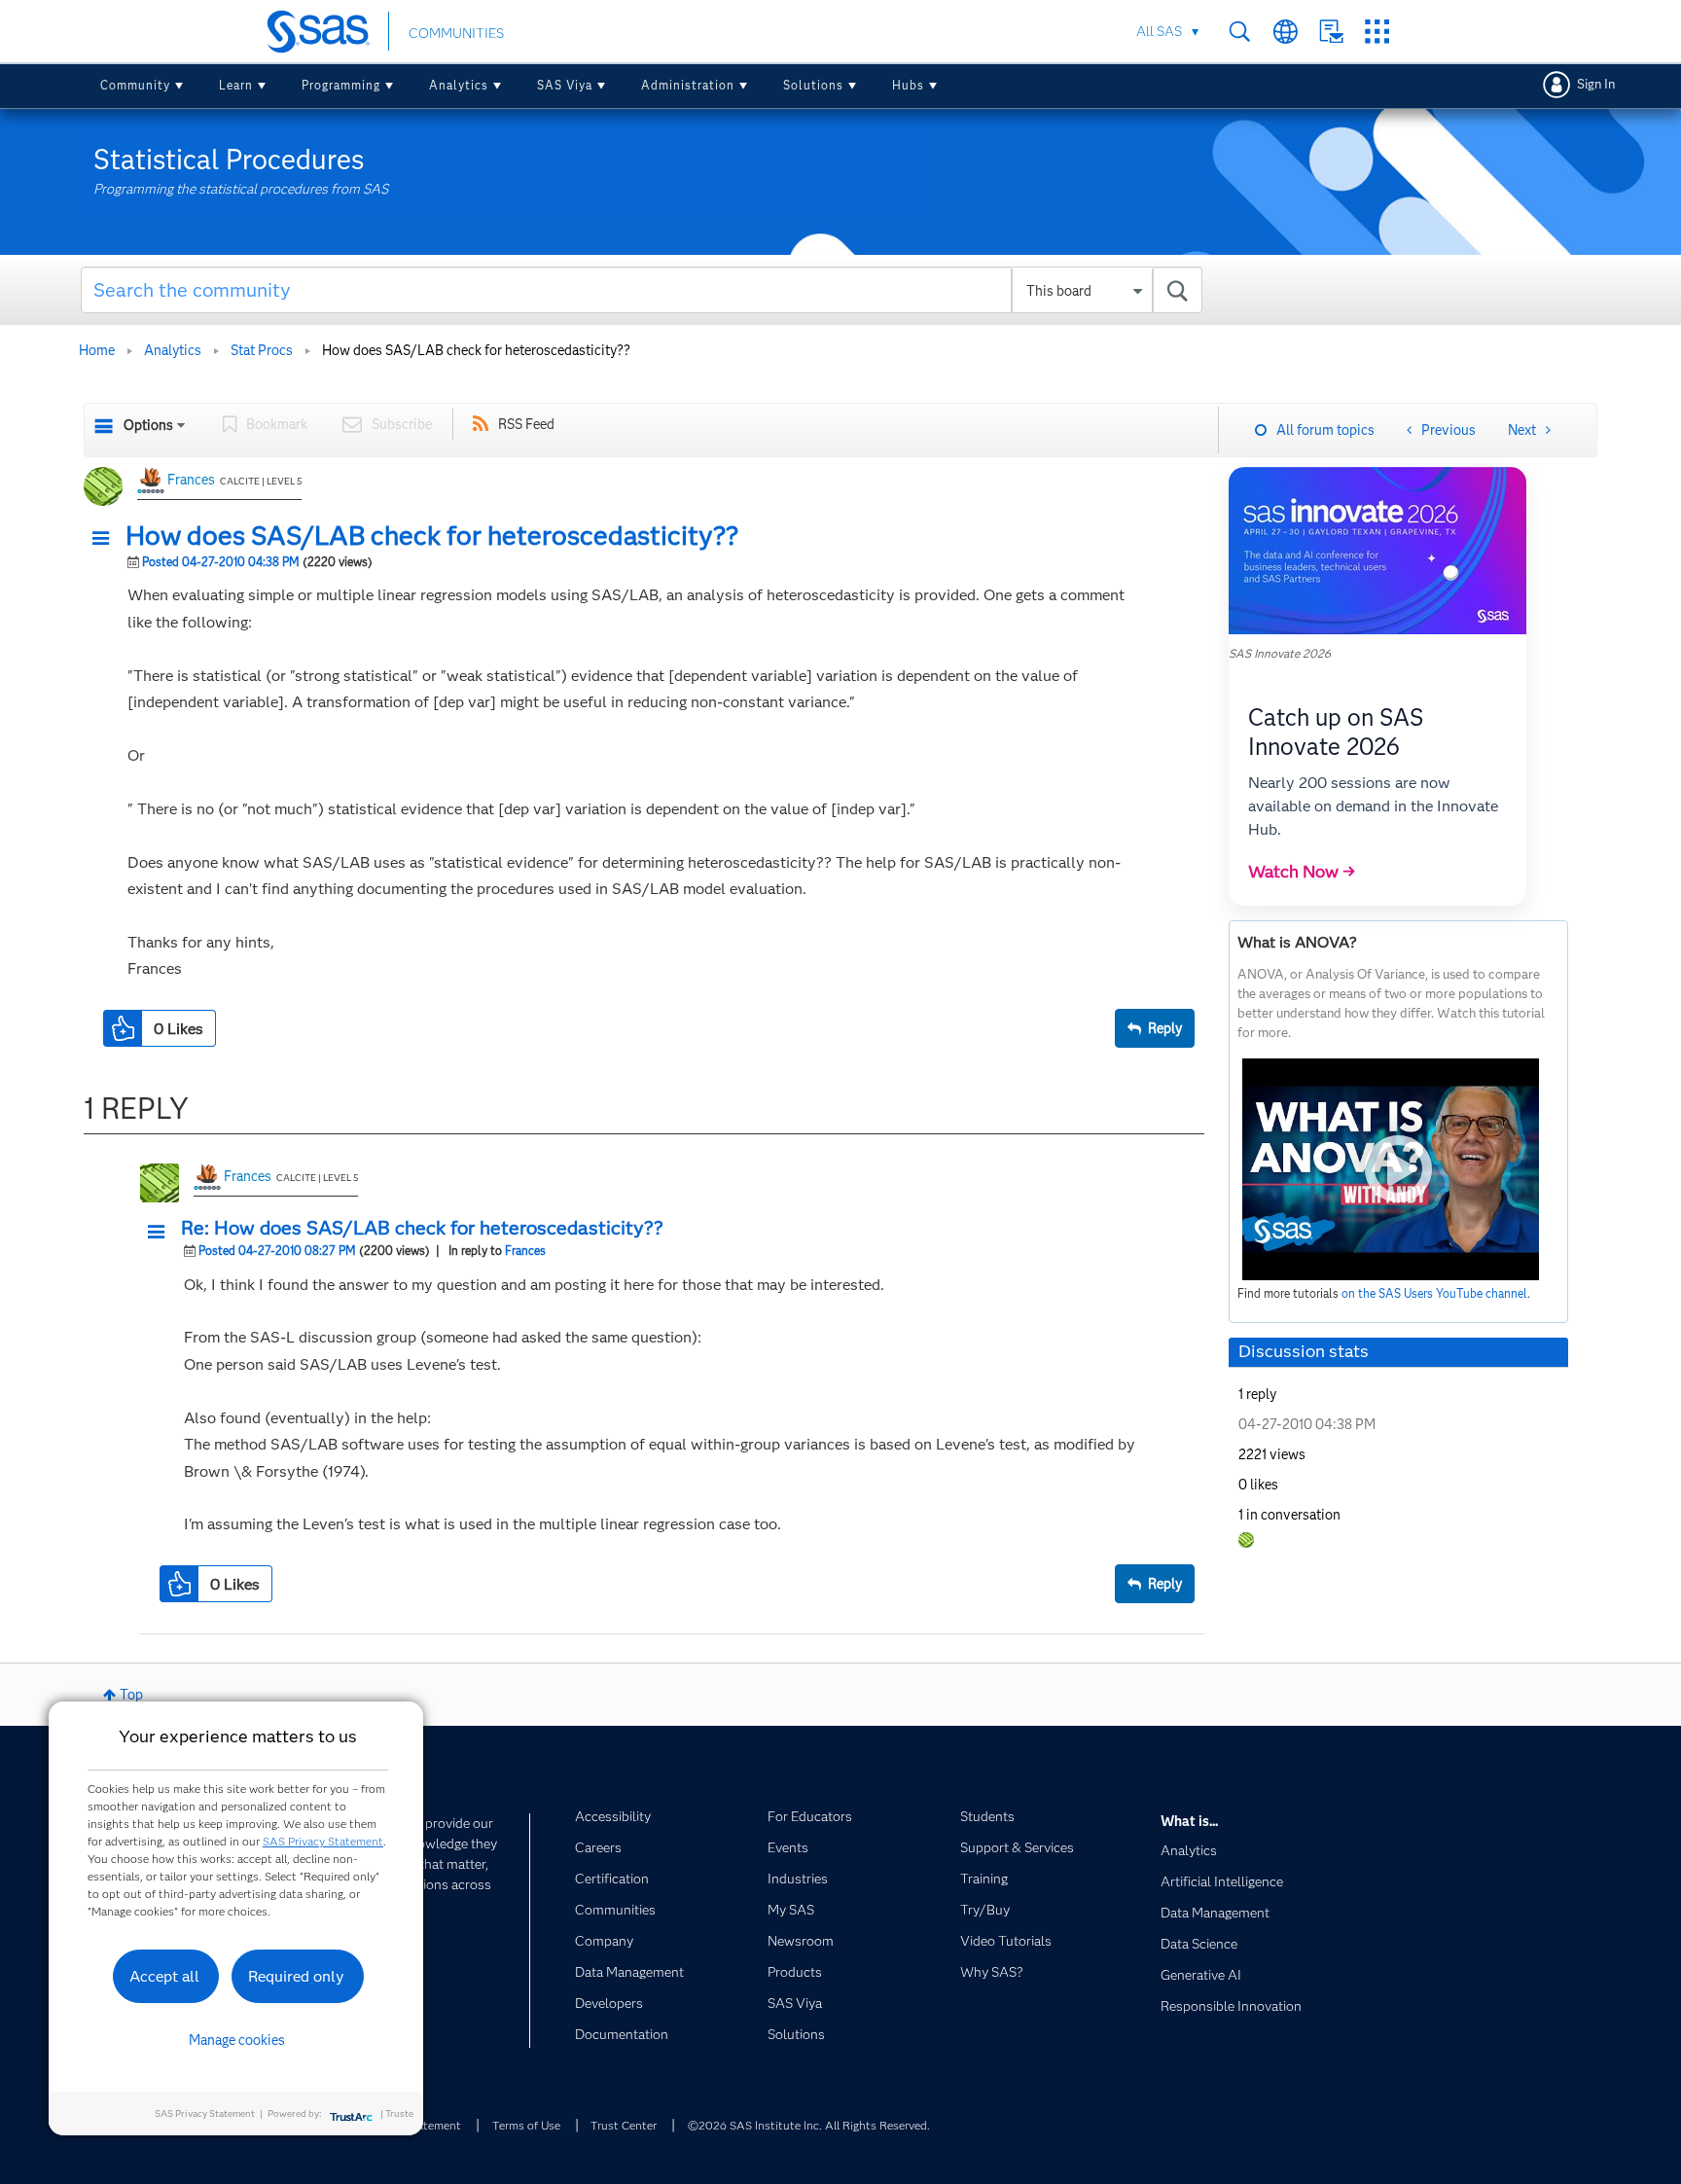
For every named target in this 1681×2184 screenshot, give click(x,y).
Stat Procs (262, 350)
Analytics (459, 85)
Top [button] (131, 1695)
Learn (236, 85)
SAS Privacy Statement (323, 1841)
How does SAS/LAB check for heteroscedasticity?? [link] (476, 350)
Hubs (908, 85)
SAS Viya (565, 85)
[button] (106, 539)
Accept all (164, 1976)
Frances (191, 480)
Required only (296, 1976)
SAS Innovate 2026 (1280, 653)
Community (135, 85)
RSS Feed (526, 424)
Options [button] (148, 425)
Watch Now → (1302, 872)
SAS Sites (1377, 32)
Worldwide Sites (1286, 32)
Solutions (813, 85)
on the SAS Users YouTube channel (1434, 1293)
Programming (341, 85)
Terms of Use (526, 2125)
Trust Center (624, 2125)
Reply (1165, 1028)
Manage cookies (237, 2040)
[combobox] (642, 290)
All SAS (1159, 31)
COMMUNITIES (456, 33)
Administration (688, 85)
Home (97, 350)
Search (1240, 32)
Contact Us (1331, 32)
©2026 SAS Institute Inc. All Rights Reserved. (809, 2125)
